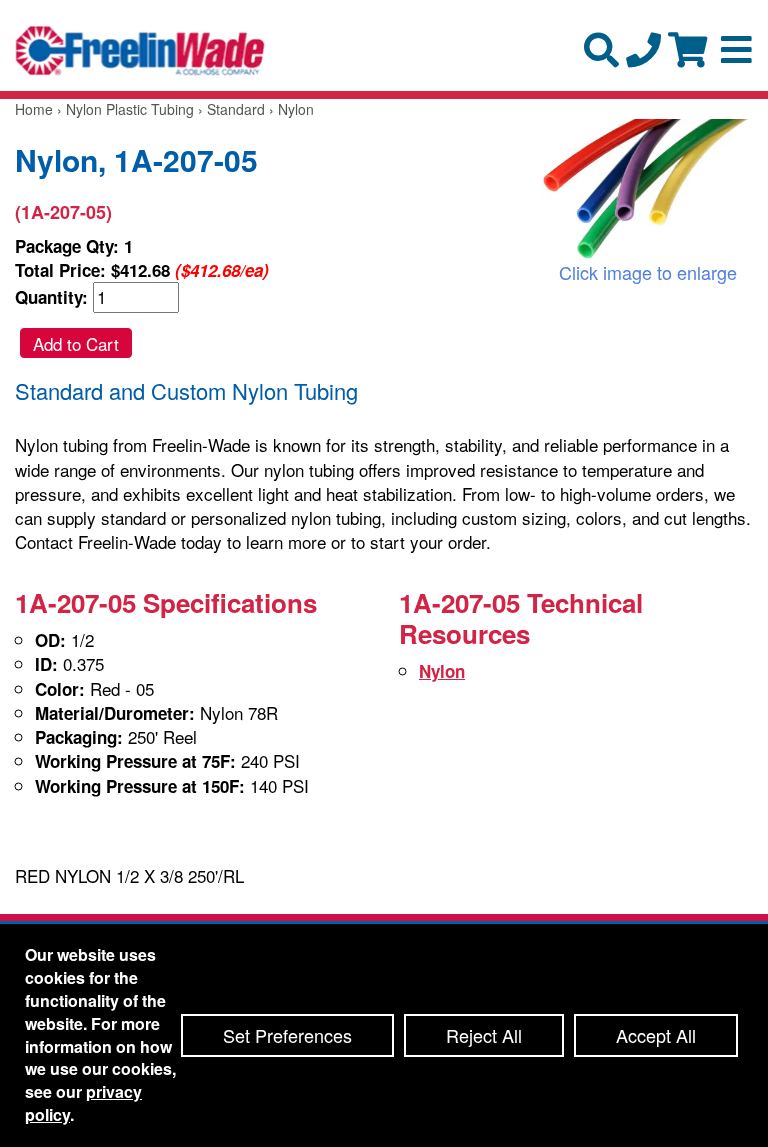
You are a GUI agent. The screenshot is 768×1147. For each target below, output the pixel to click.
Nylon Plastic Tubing (130, 109)
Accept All (656, 1035)
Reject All (484, 1035)
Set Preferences (287, 1035)
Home (34, 109)
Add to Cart (76, 343)
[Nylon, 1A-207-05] (647, 189)
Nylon (442, 671)
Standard (236, 109)
